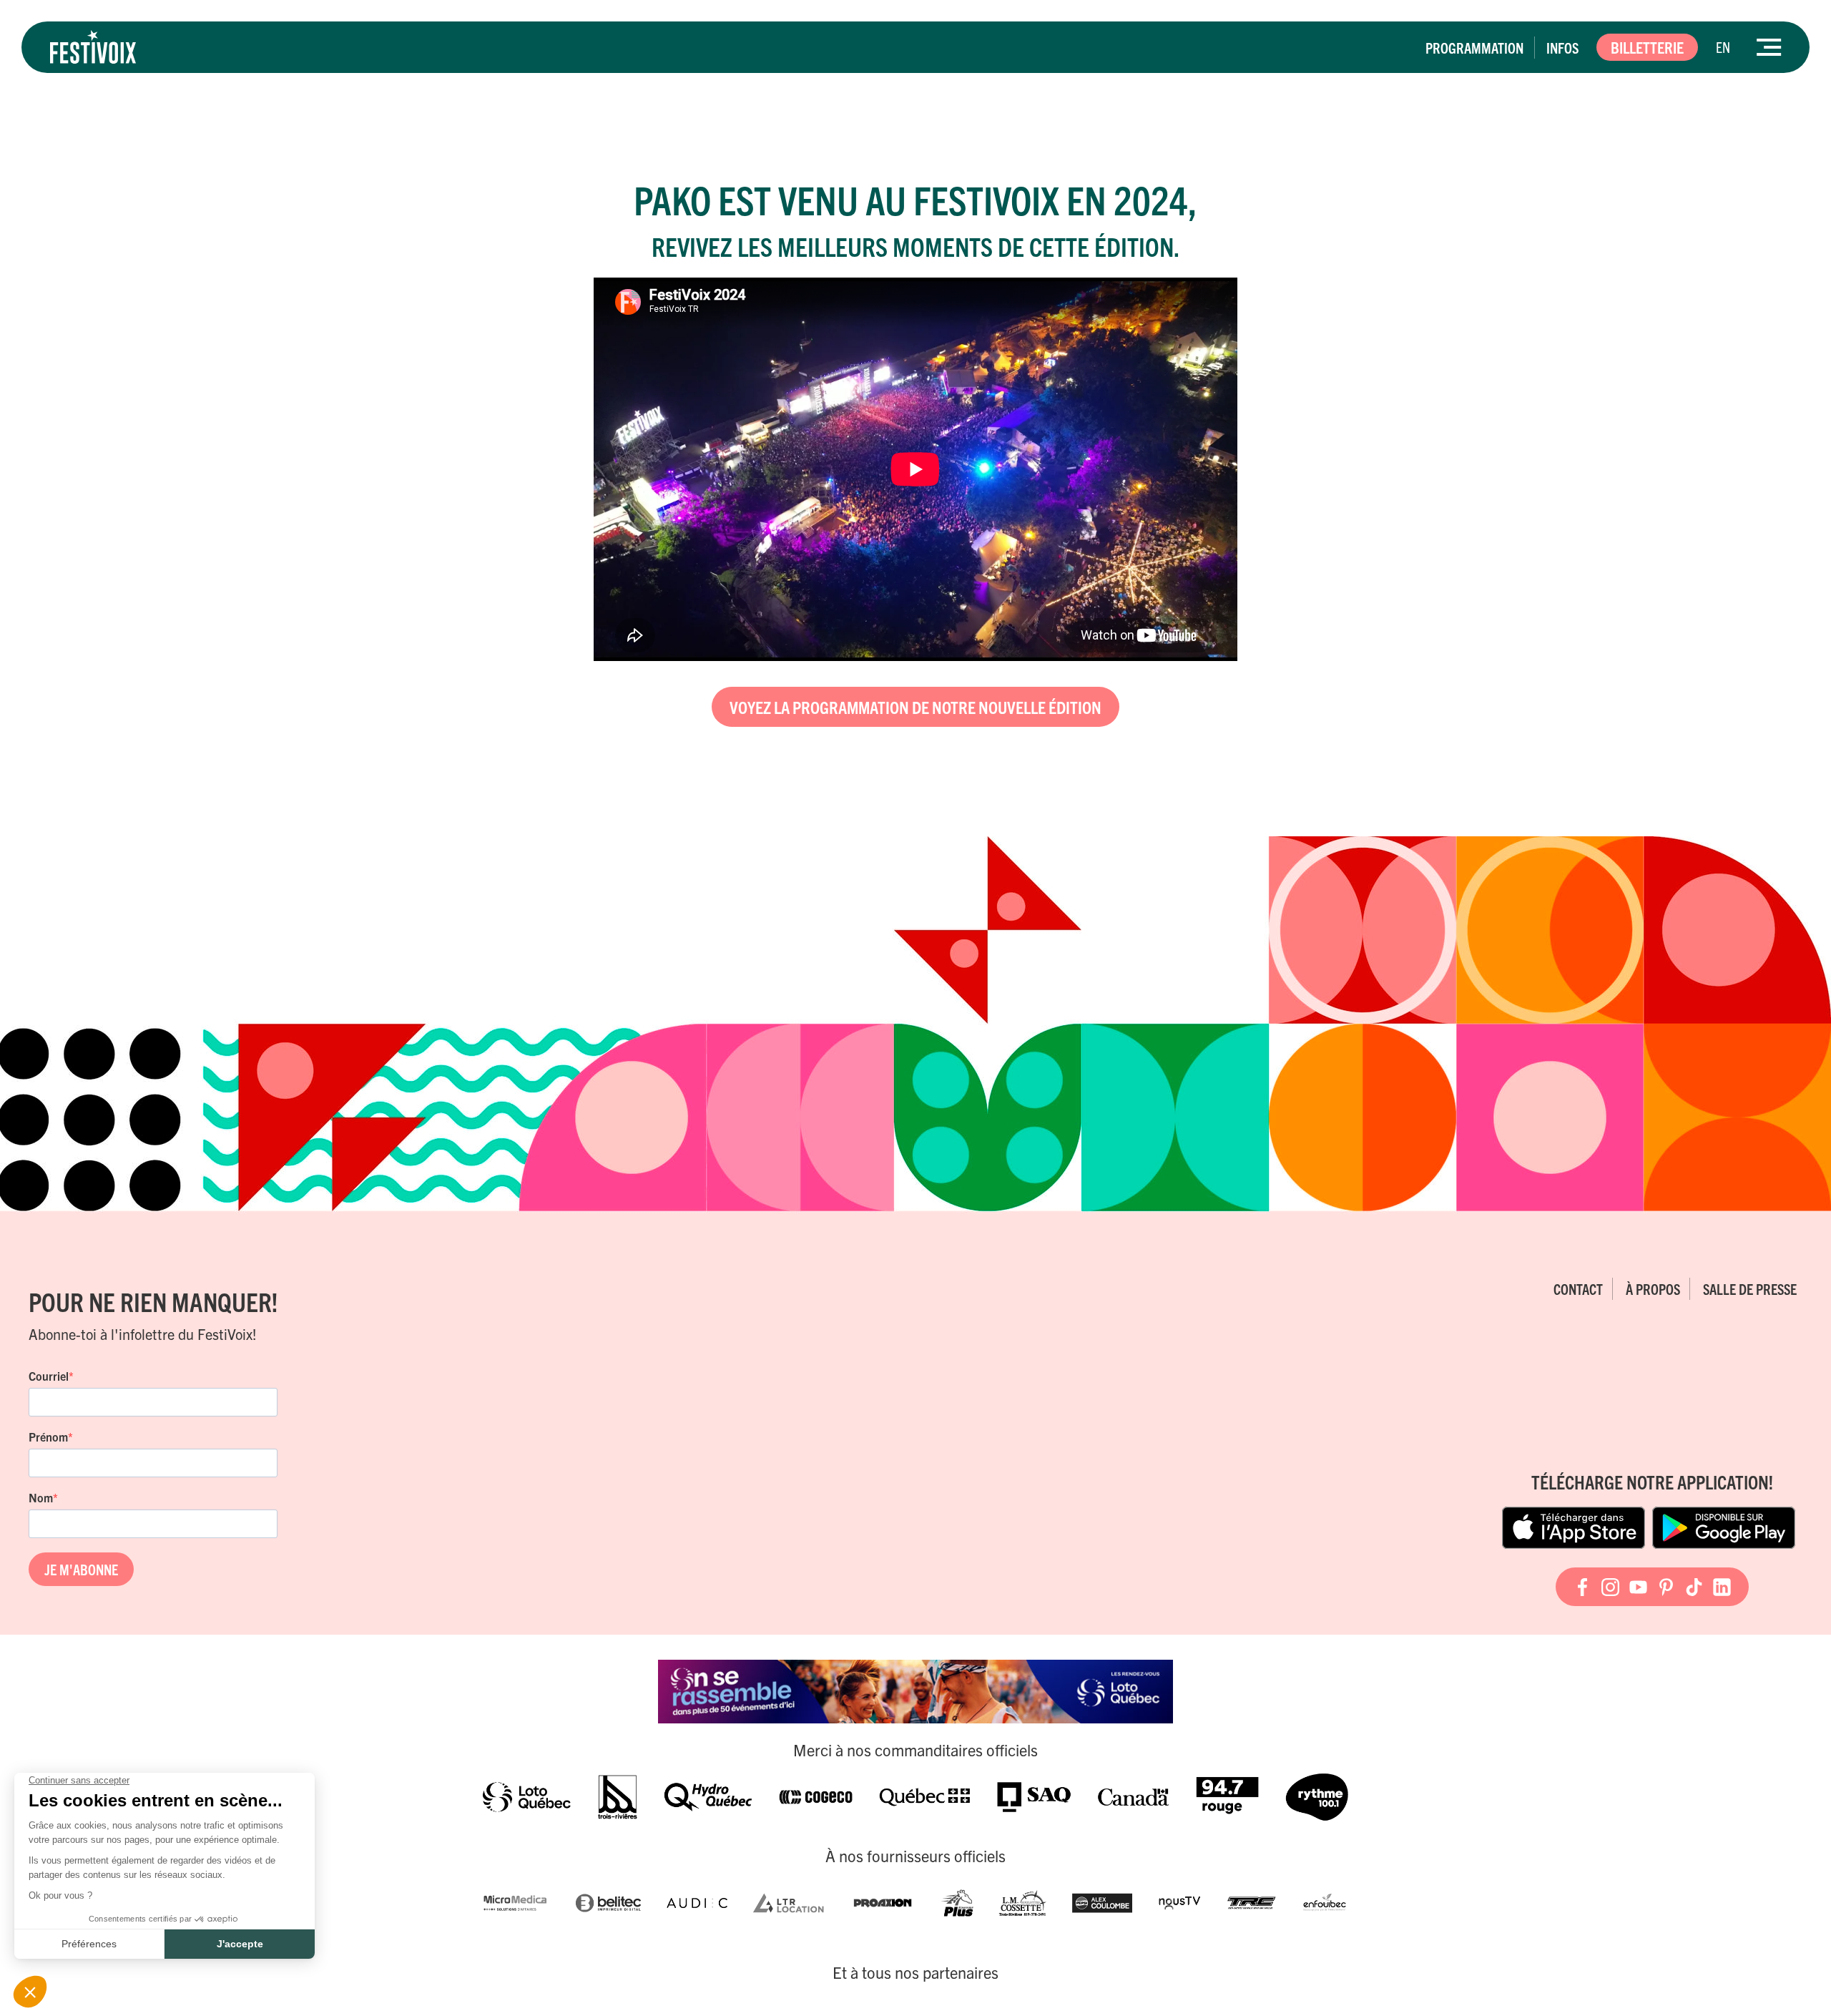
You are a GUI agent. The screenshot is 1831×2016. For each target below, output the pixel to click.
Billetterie (1647, 47)
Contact (1578, 1289)
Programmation (1474, 48)
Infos (1562, 48)
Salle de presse (1750, 1289)
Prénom (48, 1437)
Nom (41, 1497)
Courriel (49, 1376)
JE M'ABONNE (81, 1569)
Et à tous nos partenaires (915, 1972)
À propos (1653, 1289)
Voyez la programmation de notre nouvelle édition (915, 707)
